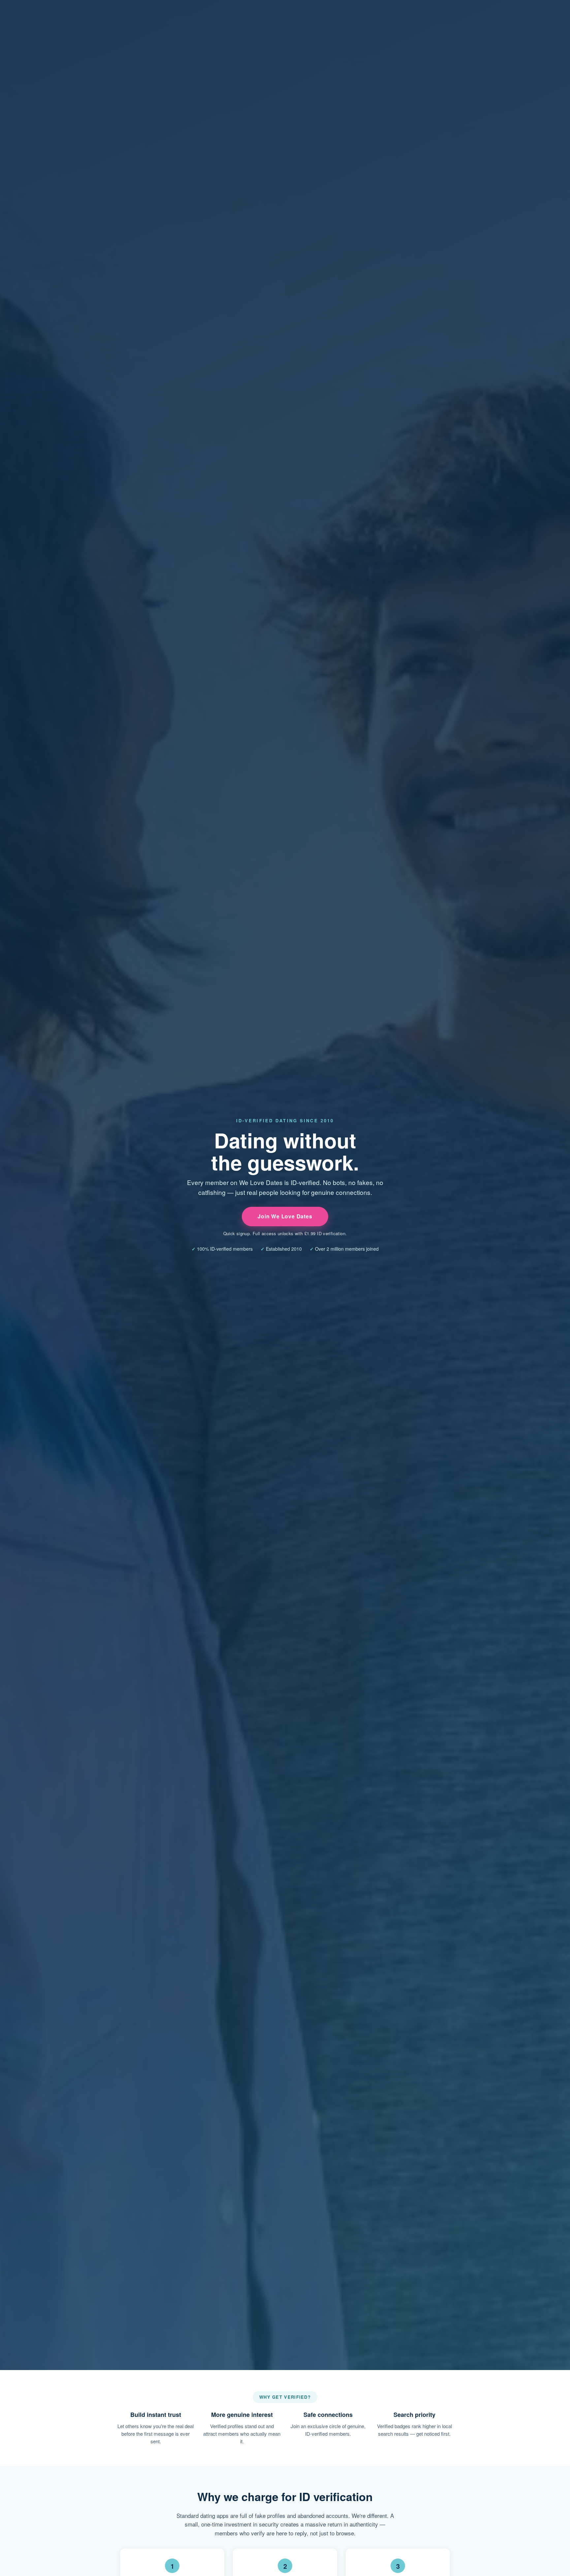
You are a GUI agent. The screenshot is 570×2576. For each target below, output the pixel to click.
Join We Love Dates (285, 1216)
